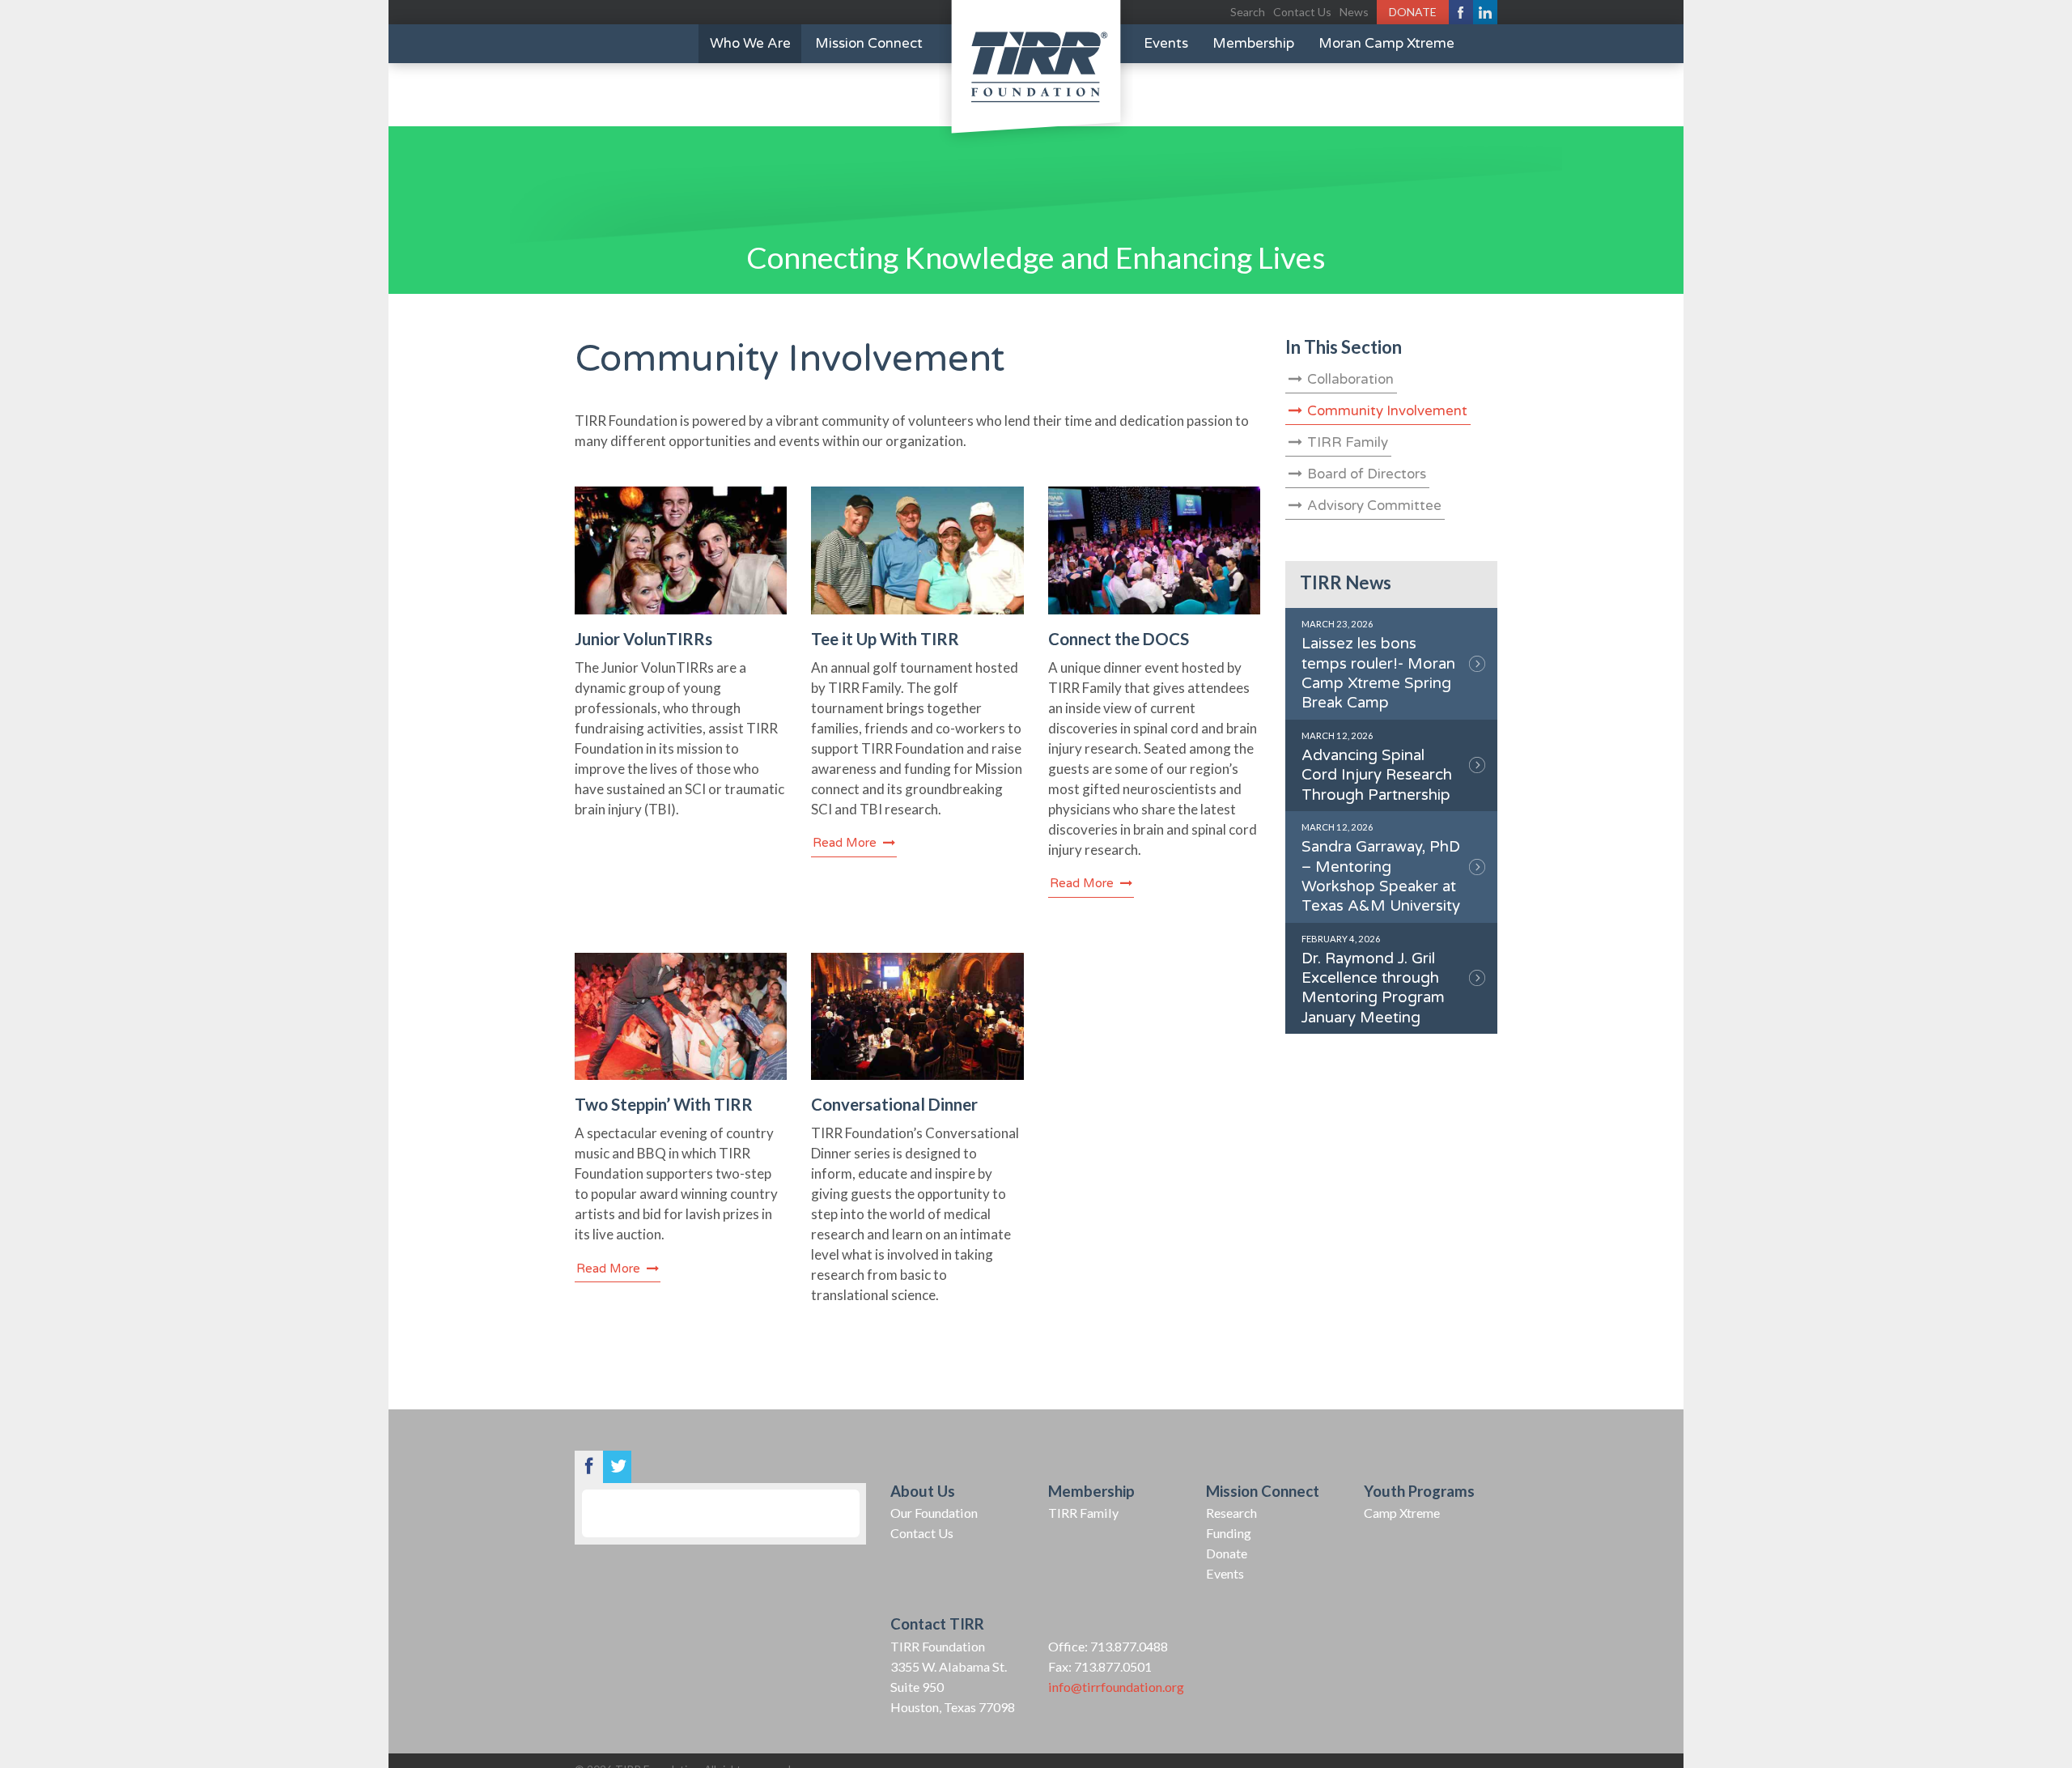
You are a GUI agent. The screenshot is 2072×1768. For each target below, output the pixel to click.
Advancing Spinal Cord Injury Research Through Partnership (1377, 767)
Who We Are (750, 43)
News (1354, 12)
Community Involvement (1387, 411)
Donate (1413, 12)
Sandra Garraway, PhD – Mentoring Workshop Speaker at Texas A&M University (1381, 868)
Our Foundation (934, 1513)
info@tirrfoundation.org (1116, 1687)
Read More (846, 843)
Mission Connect (869, 43)
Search (1248, 12)
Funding (1229, 1533)
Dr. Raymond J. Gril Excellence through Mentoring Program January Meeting (1373, 980)
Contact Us (1302, 12)
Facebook (1461, 12)
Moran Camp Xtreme (1386, 43)
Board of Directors (1367, 474)
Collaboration (1350, 379)
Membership (1253, 43)
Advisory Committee (1374, 506)
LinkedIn (1485, 12)
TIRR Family (1348, 442)
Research (1231, 1513)
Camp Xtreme (1402, 1513)
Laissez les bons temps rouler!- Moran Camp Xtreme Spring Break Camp (1378, 665)
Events (1166, 43)
